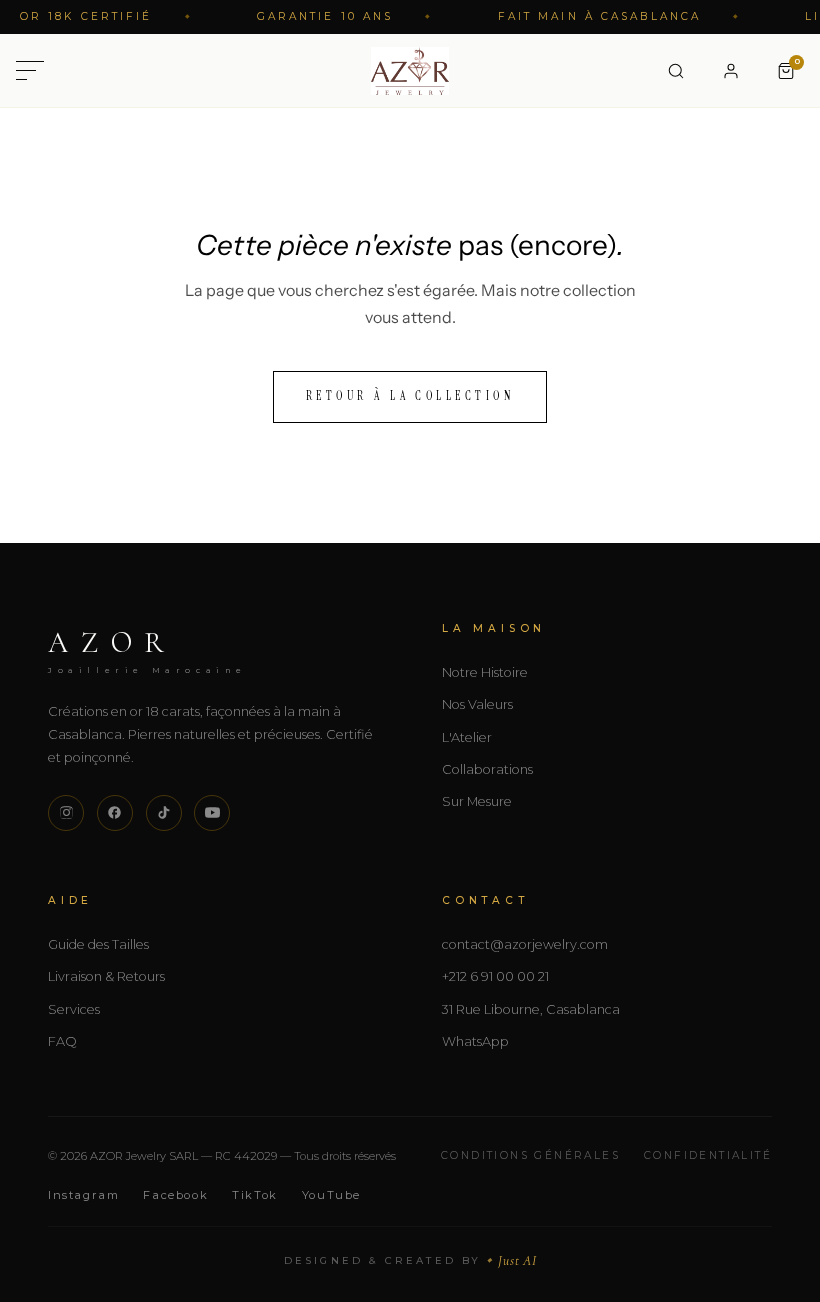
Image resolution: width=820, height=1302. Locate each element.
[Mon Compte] (731, 71)
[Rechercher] (676, 71)
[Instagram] (66, 813)
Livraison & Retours (106, 976)
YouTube (331, 1195)
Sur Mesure (477, 801)
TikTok (255, 1195)
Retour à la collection (410, 396)
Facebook (175, 1195)
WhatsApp (475, 1041)
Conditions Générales (530, 1155)
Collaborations (487, 769)
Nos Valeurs (477, 704)
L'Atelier (467, 737)
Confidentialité (708, 1155)
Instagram (83, 1195)
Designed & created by (410, 1260)
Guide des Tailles (98, 944)
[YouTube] (212, 813)
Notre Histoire (485, 672)
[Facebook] (115, 813)
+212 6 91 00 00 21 (495, 976)
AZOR (147, 650)
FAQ (62, 1041)
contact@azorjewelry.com (525, 944)
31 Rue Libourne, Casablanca (531, 1009)
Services (74, 1009)
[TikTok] (164, 813)
